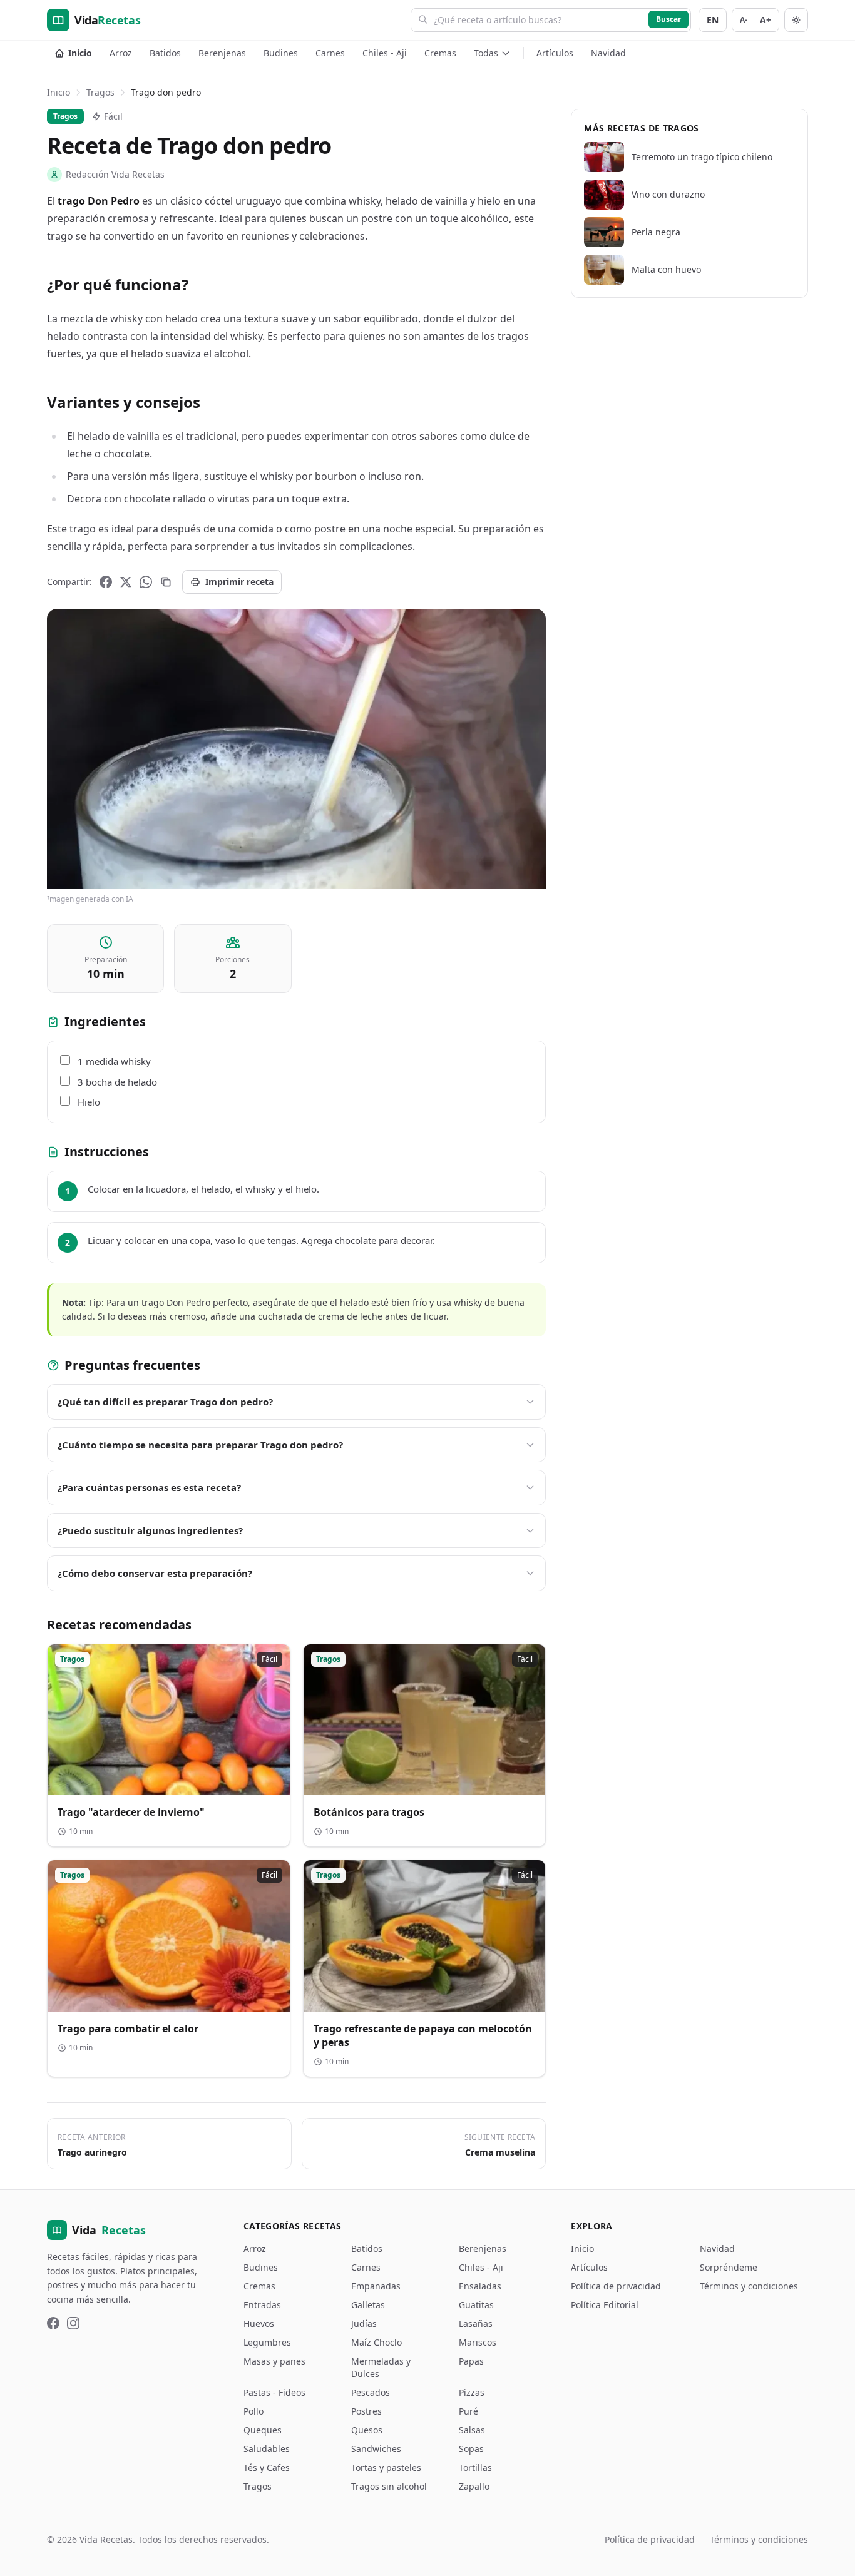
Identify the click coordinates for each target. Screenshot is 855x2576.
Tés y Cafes (267, 2467)
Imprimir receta (239, 582)
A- (744, 20)
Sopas (471, 2449)
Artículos (555, 53)
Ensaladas (480, 2286)
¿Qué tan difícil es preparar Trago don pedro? (165, 1402)
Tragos (100, 92)
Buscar (668, 19)
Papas (471, 2361)
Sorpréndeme (729, 2267)
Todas (486, 53)
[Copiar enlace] (166, 582)
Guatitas (476, 2305)
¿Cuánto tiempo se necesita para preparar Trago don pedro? (200, 1445)
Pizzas (472, 2392)
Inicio (80, 53)
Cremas (440, 53)
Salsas (472, 2430)
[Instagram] (73, 2323)
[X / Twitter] (126, 582)
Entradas (262, 2305)
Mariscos (478, 2342)
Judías (364, 2324)
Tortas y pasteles (386, 2467)
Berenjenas (222, 53)
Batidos (165, 53)
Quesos (367, 2430)
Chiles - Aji (385, 53)
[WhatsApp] (146, 582)
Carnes (330, 53)
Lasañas (476, 2324)
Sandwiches (376, 2449)
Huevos (259, 2324)
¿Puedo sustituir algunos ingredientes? (150, 1530)
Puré (468, 2411)
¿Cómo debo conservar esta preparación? (155, 1573)
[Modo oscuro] (796, 20)
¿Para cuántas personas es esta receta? (149, 1487)
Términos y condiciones (749, 2286)
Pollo (253, 2411)
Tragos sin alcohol (389, 2486)
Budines (281, 53)
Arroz (121, 53)
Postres (366, 2411)
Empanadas (376, 2286)
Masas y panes (274, 2361)
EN (713, 20)
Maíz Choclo (376, 2342)
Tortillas (475, 2467)
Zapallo (474, 2486)
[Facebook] (106, 582)
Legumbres (267, 2342)
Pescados (371, 2392)
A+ (765, 20)
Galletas (368, 2305)
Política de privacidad (616, 2286)
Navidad (608, 53)
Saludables (267, 2449)
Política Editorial (605, 2305)
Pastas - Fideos (274, 2392)
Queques (263, 2430)
